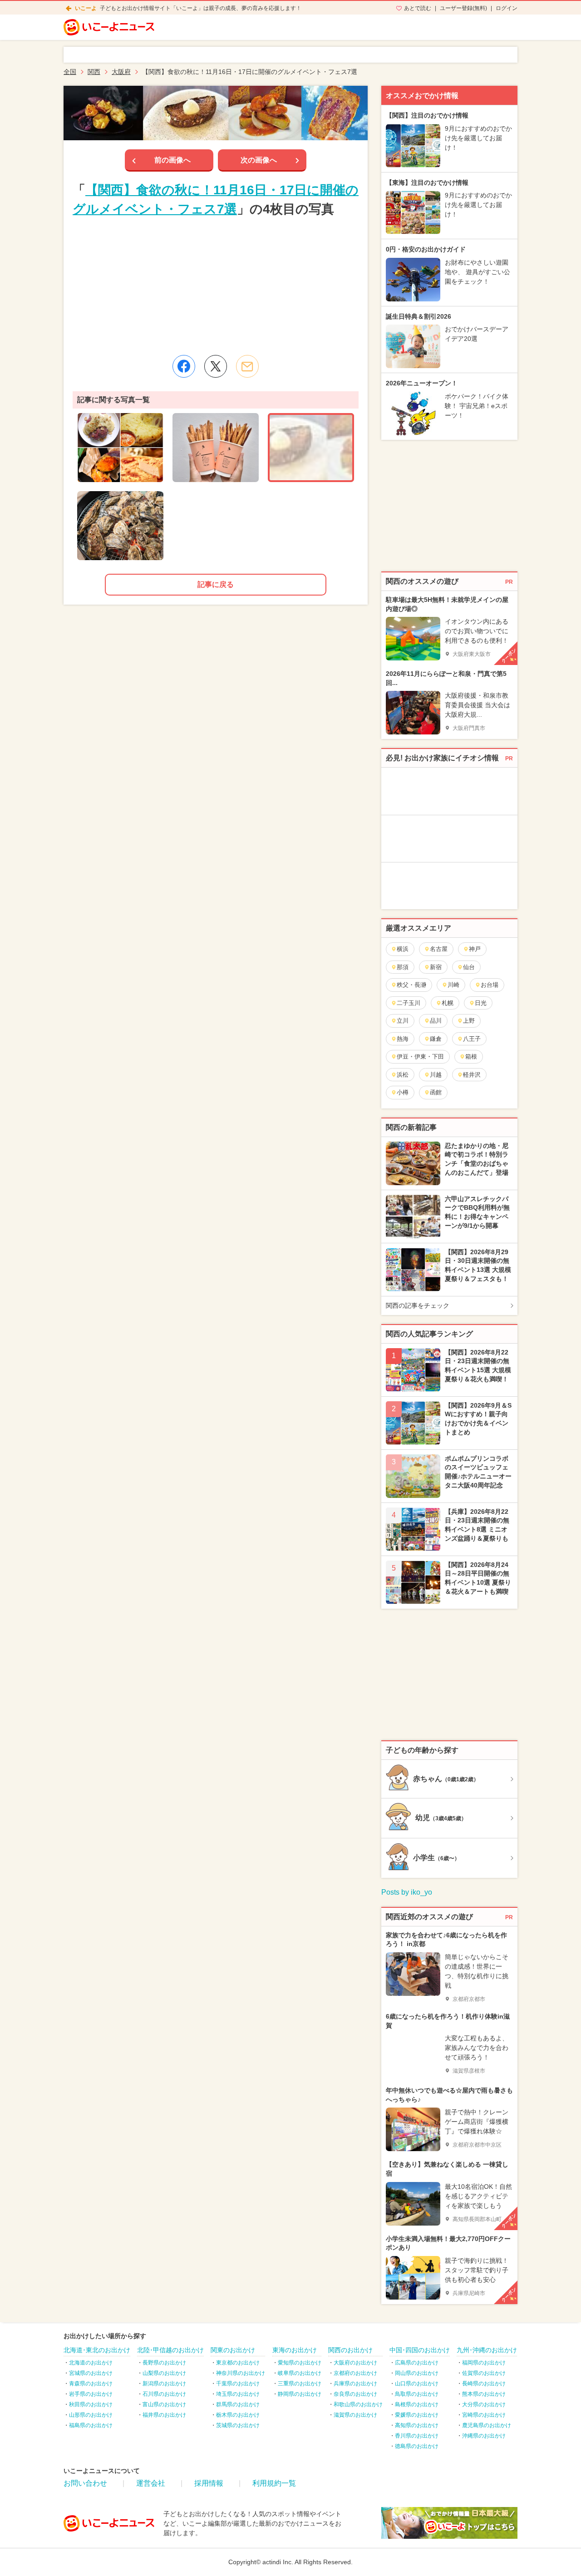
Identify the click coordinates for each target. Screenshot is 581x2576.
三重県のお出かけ (300, 2384)
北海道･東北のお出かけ (97, 2350)
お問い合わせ (85, 2483)
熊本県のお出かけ (484, 2394)
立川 (403, 1021)
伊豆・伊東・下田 (420, 1057)
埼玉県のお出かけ (238, 2394)
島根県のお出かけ (417, 2404)
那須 (403, 967)
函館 (436, 1092)
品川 (436, 1021)
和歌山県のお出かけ (358, 2404)
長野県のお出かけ (164, 2363)
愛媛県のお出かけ (417, 2415)
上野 (469, 1021)
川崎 (453, 985)
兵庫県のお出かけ (355, 2384)
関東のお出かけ (233, 2350)
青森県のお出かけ (91, 2384)
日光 (481, 1003)
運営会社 (151, 2483)
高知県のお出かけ (417, 2425)
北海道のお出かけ (91, 2363)
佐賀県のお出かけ (484, 2373)
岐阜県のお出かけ (300, 2373)
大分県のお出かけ (484, 2404)
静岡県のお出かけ (300, 2394)
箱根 (471, 1057)
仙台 (469, 967)
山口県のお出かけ (417, 2384)
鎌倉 (436, 1039)
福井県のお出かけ (164, 2415)
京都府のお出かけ (355, 2373)
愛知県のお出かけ (300, 2363)
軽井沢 (472, 1075)
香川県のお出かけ (417, 2436)
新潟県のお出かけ (164, 2384)
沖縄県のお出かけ (484, 2436)
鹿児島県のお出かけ (487, 2425)
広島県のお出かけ (417, 2363)
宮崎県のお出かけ (484, 2415)
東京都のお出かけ (238, 2363)
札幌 (448, 1003)
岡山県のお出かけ (417, 2373)
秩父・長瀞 (411, 985)
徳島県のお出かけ (417, 2446)
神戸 (475, 949)
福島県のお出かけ (91, 2425)
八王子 (472, 1039)
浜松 (403, 1075)
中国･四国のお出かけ (420, 2350)
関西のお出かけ (350, 2350)
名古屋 (439, 949)
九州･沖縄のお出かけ (487, 2350)
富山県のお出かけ (164, 2404)
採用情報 (209, 2483)
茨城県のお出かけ (238, 2425)
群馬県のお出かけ (238, 2404)
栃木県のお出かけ (238, 2415)
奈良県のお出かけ (355, 2394)
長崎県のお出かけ (484, 2384)
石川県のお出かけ (164, 2394)
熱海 (403, 1039)
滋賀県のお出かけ (355, 2415)
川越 (436, 1075)
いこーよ (86, 8)
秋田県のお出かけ (91, 2404)
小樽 (403, 1092)
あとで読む (418, 8)
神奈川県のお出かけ (241, 2373)
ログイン (507, 8)
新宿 (436, 967)
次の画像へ (259, 160)
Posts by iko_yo (407, 1892)
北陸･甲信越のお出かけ (170, 2350)
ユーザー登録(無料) (463, 8)
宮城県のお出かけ (91, 2373)
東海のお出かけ (295, 2350)
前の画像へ (172, 160)
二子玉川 (409, 1003)
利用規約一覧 (274, 2483)
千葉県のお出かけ (238, 2384)
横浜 (403, 949)
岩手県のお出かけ (91, 2394)
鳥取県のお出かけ (417, 2394)
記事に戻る (216, 584)
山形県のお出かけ (91, 2415)
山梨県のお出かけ (164, 2373)
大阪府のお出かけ (355, 2363)
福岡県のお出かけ (484, 2363)
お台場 (490, 985)
